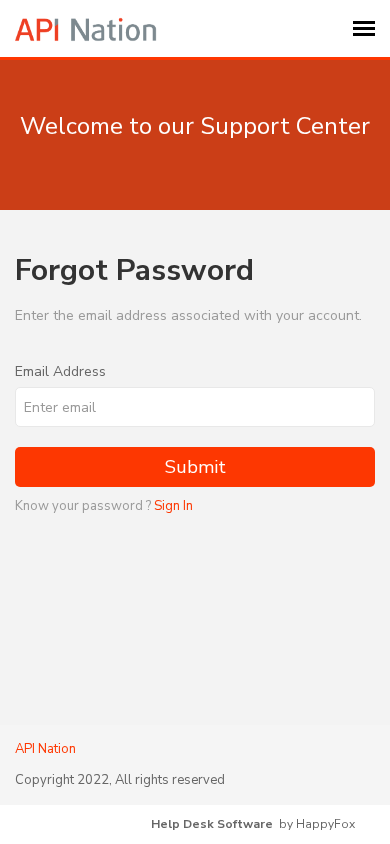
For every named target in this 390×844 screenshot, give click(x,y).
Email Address (60, 371)
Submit (195, 467)
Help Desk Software (212, 824)
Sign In (173, 506)
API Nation (45, 749)
